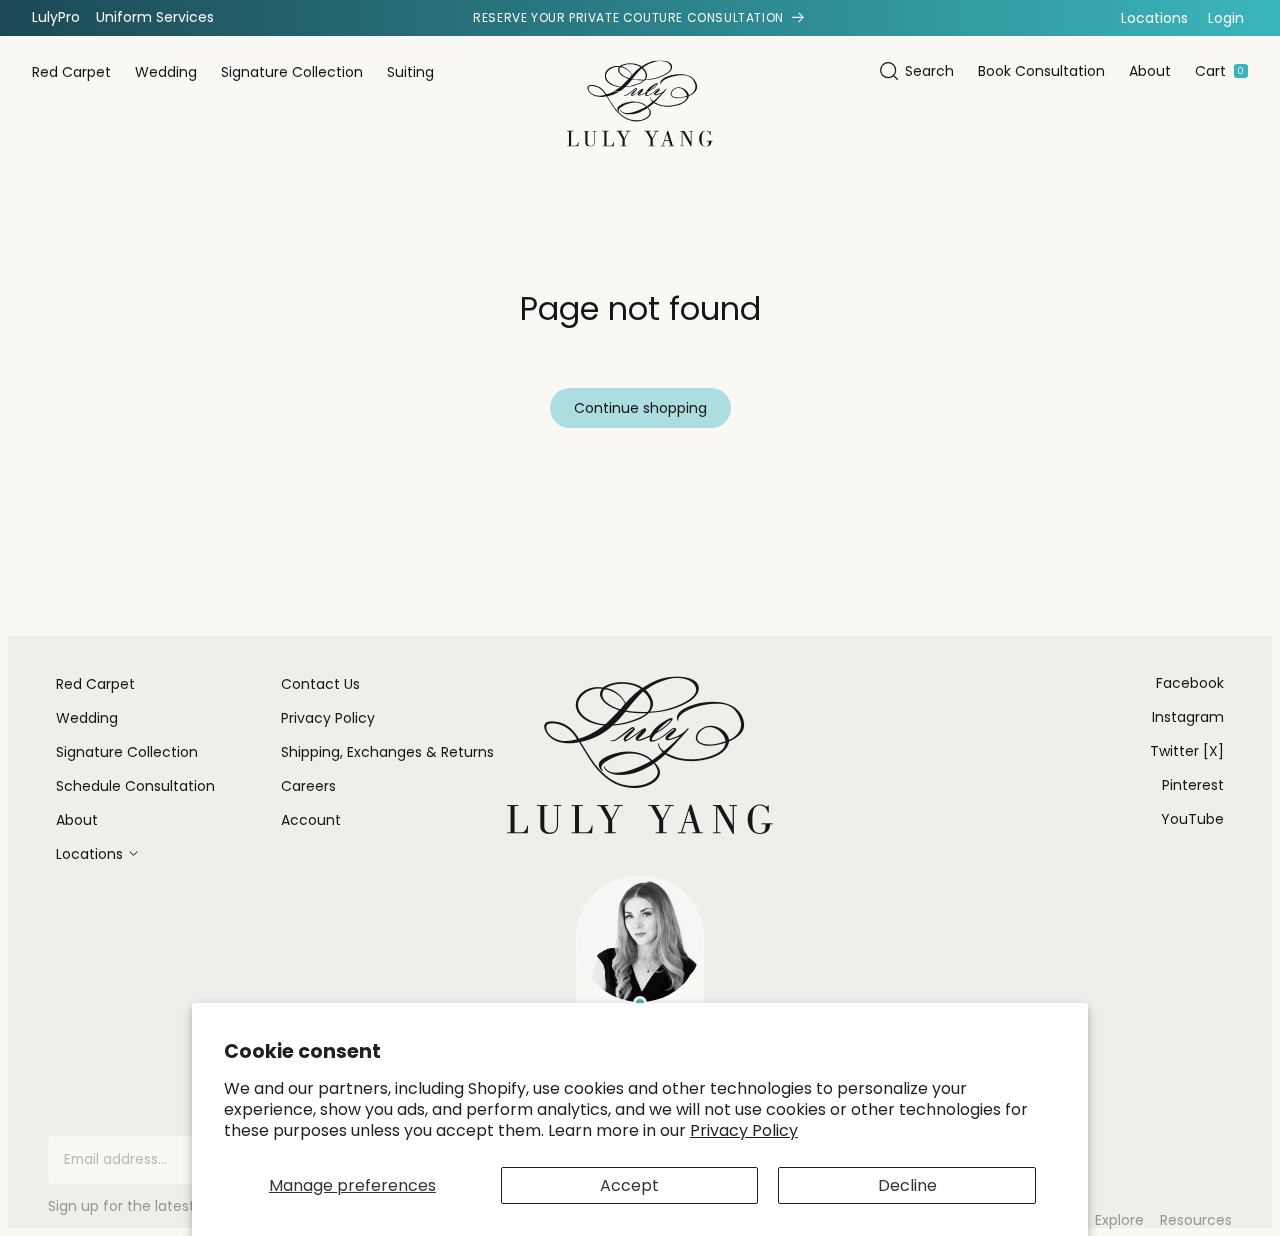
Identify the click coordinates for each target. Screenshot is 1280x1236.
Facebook (1190, 683)
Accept (629, 1185)
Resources (1196, 1220)
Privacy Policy (744, 1130)
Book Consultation (1041, 71)
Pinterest (1193, 785)
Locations (1154, 18)
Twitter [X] (1187, 751)
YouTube (1192, 819)
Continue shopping (640, 408)
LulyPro (56, 17)
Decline (907, 1185)
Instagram (1188, 717)
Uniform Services (155, 17)
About (1150, 71)
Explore (1119, 1220)
